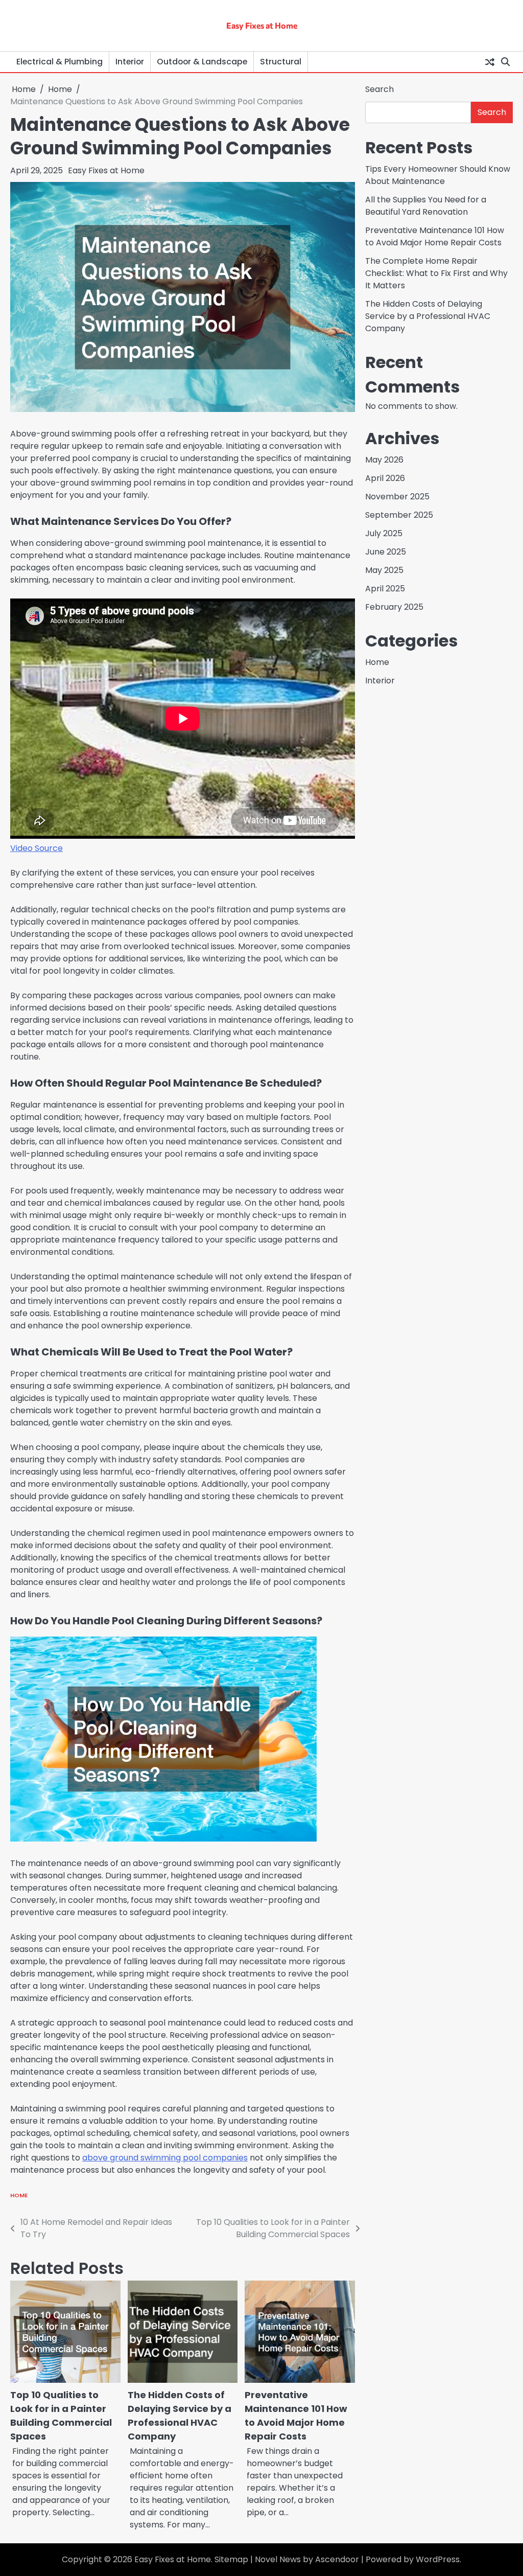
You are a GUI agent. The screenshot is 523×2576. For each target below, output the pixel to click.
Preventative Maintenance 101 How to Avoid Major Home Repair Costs (435, 236)
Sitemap (231, 2559)
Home (19, 2195)
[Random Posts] (490, 62)
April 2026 (385, 478)
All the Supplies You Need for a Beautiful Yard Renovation (426, 206)
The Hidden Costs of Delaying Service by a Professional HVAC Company (428, 316)
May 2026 (384, 460)
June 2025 (386, 552)
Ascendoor (337, 2559)
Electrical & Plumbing (60, 62)
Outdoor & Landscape (202, 62)
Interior (130, 62)
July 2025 (384, 533)
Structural (281, 62)
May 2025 (384, 570)
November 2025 (397, 497)
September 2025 (399, 515)
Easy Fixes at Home (262, 25)
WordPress (438, 2559)
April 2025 (385, 589)
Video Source (37, 848)
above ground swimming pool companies (165, 2158)
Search (379, 89)
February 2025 (394, 607)
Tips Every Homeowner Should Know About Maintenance (438, 175)
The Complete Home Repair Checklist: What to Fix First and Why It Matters (436, 273)
